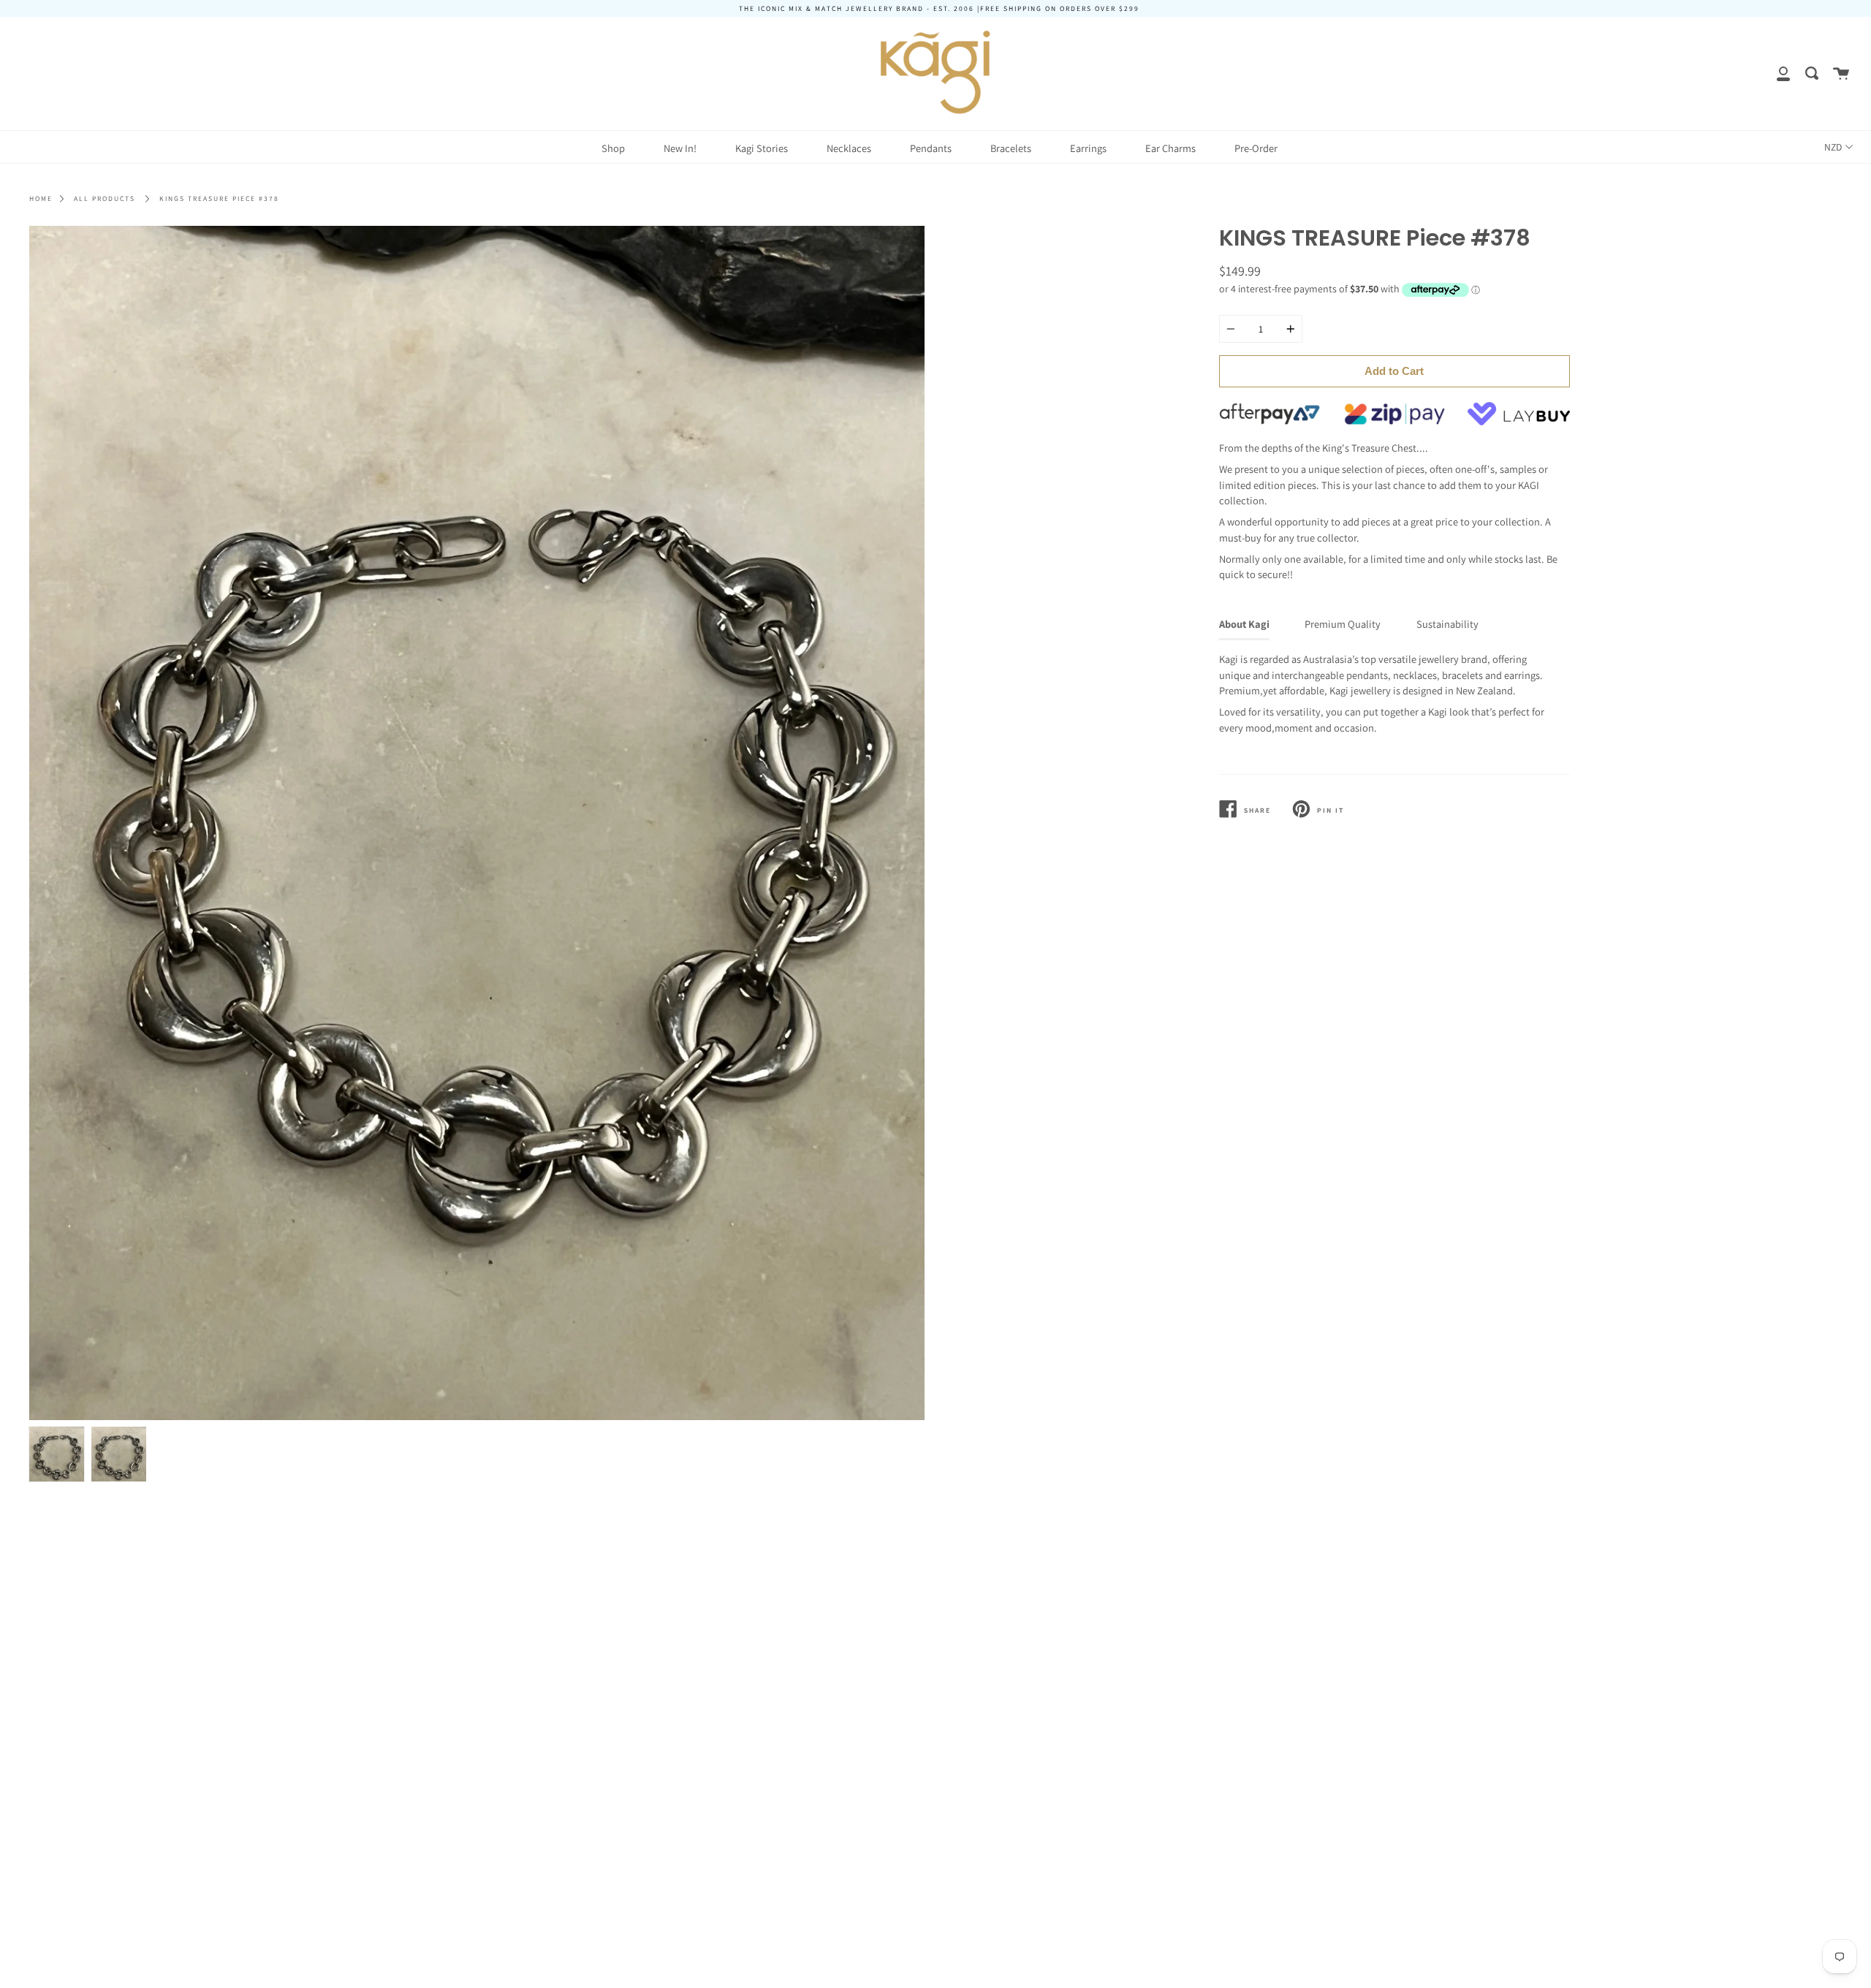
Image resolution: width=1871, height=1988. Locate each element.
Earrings (1088, 148)
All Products (105, 198)
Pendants (931, 148)
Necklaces (849, 148)
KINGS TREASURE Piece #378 (219, 198)
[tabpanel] (477, 823)
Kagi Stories (762, 148)
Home (41, 198)
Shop (613, 148)
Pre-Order (1256, 148)
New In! (680, 148)
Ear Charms (1170, 148)
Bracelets (1011, 148)
